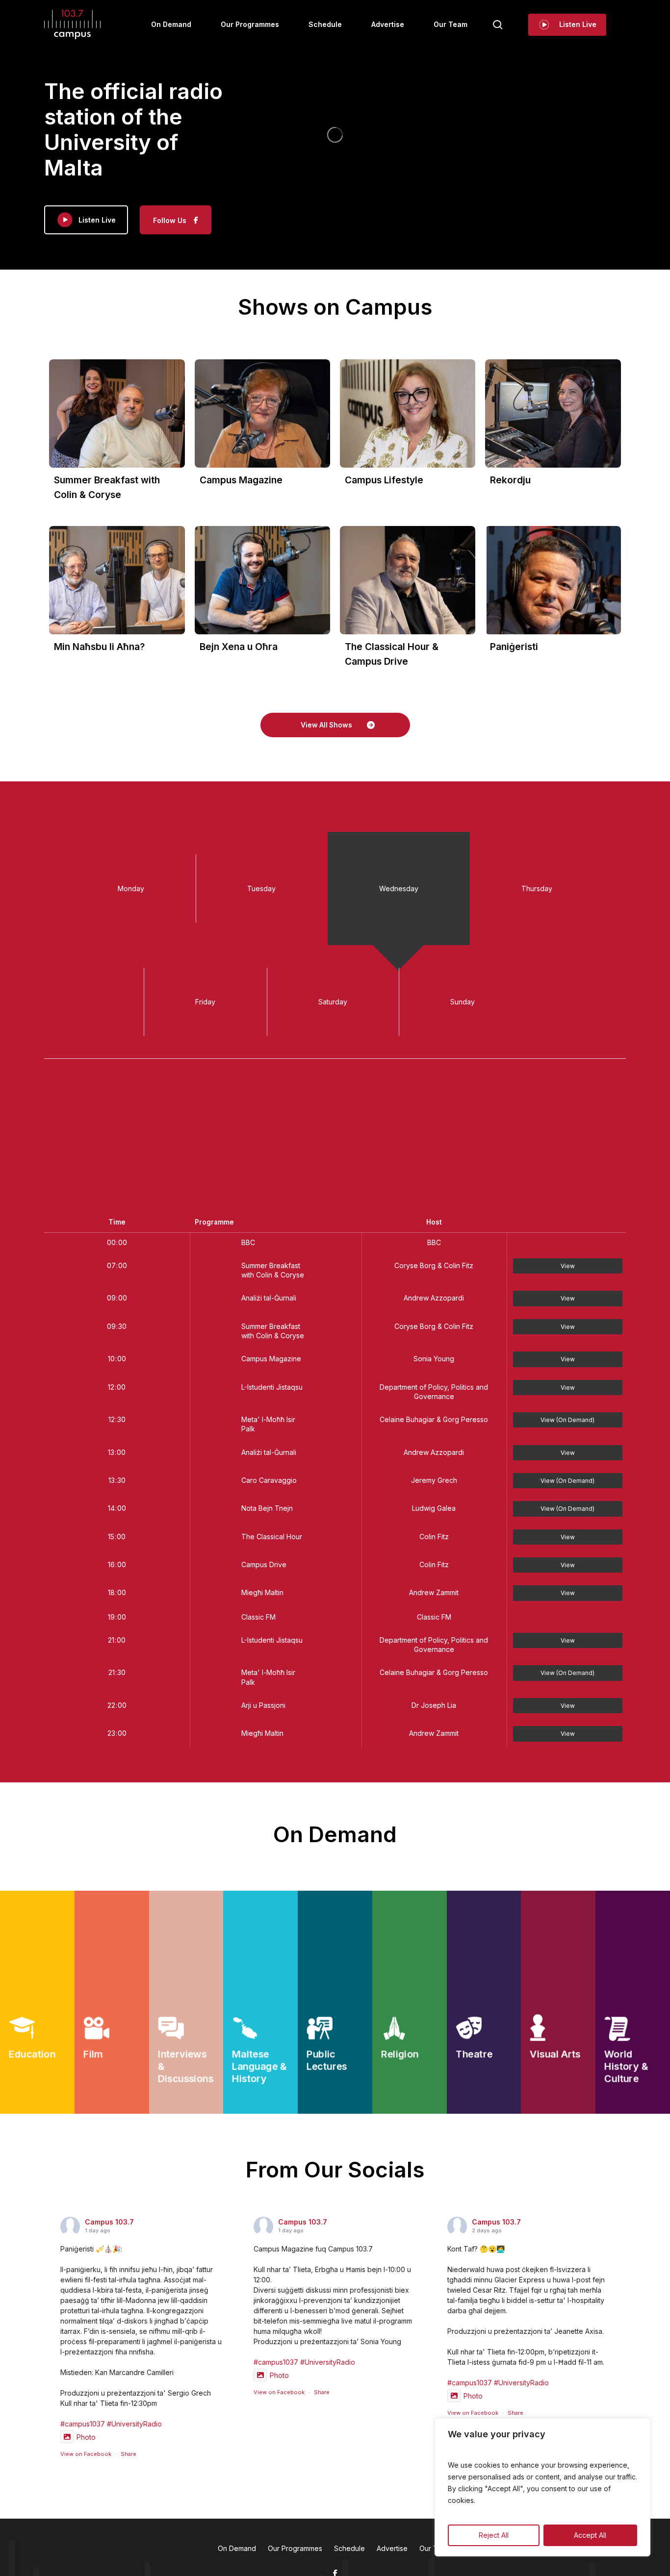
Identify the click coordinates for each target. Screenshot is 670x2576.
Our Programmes (295, 2548)
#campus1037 (83, 2424)
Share (129, 2454)
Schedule (349, 2548)
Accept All (590, 2535)
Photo (86, 2437)
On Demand (237, 2548)
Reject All (494, 2535)
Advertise (392, 2548)
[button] (335, 725)
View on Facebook (86, 2454)
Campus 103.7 (109, 2222)
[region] (542, 2487)
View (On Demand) (567, 1420)
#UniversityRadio (134, 2424)
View (568, 1266)
